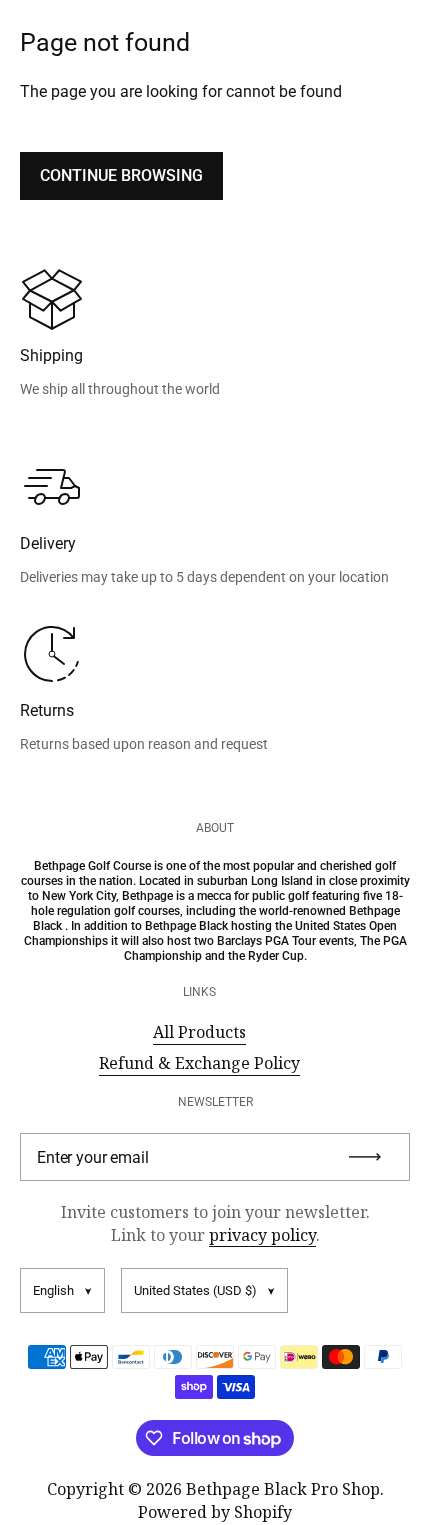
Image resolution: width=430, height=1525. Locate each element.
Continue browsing (121, 175)
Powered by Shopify (215, 1512)
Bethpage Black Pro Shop (283, 1489)
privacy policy (262, 1235)
